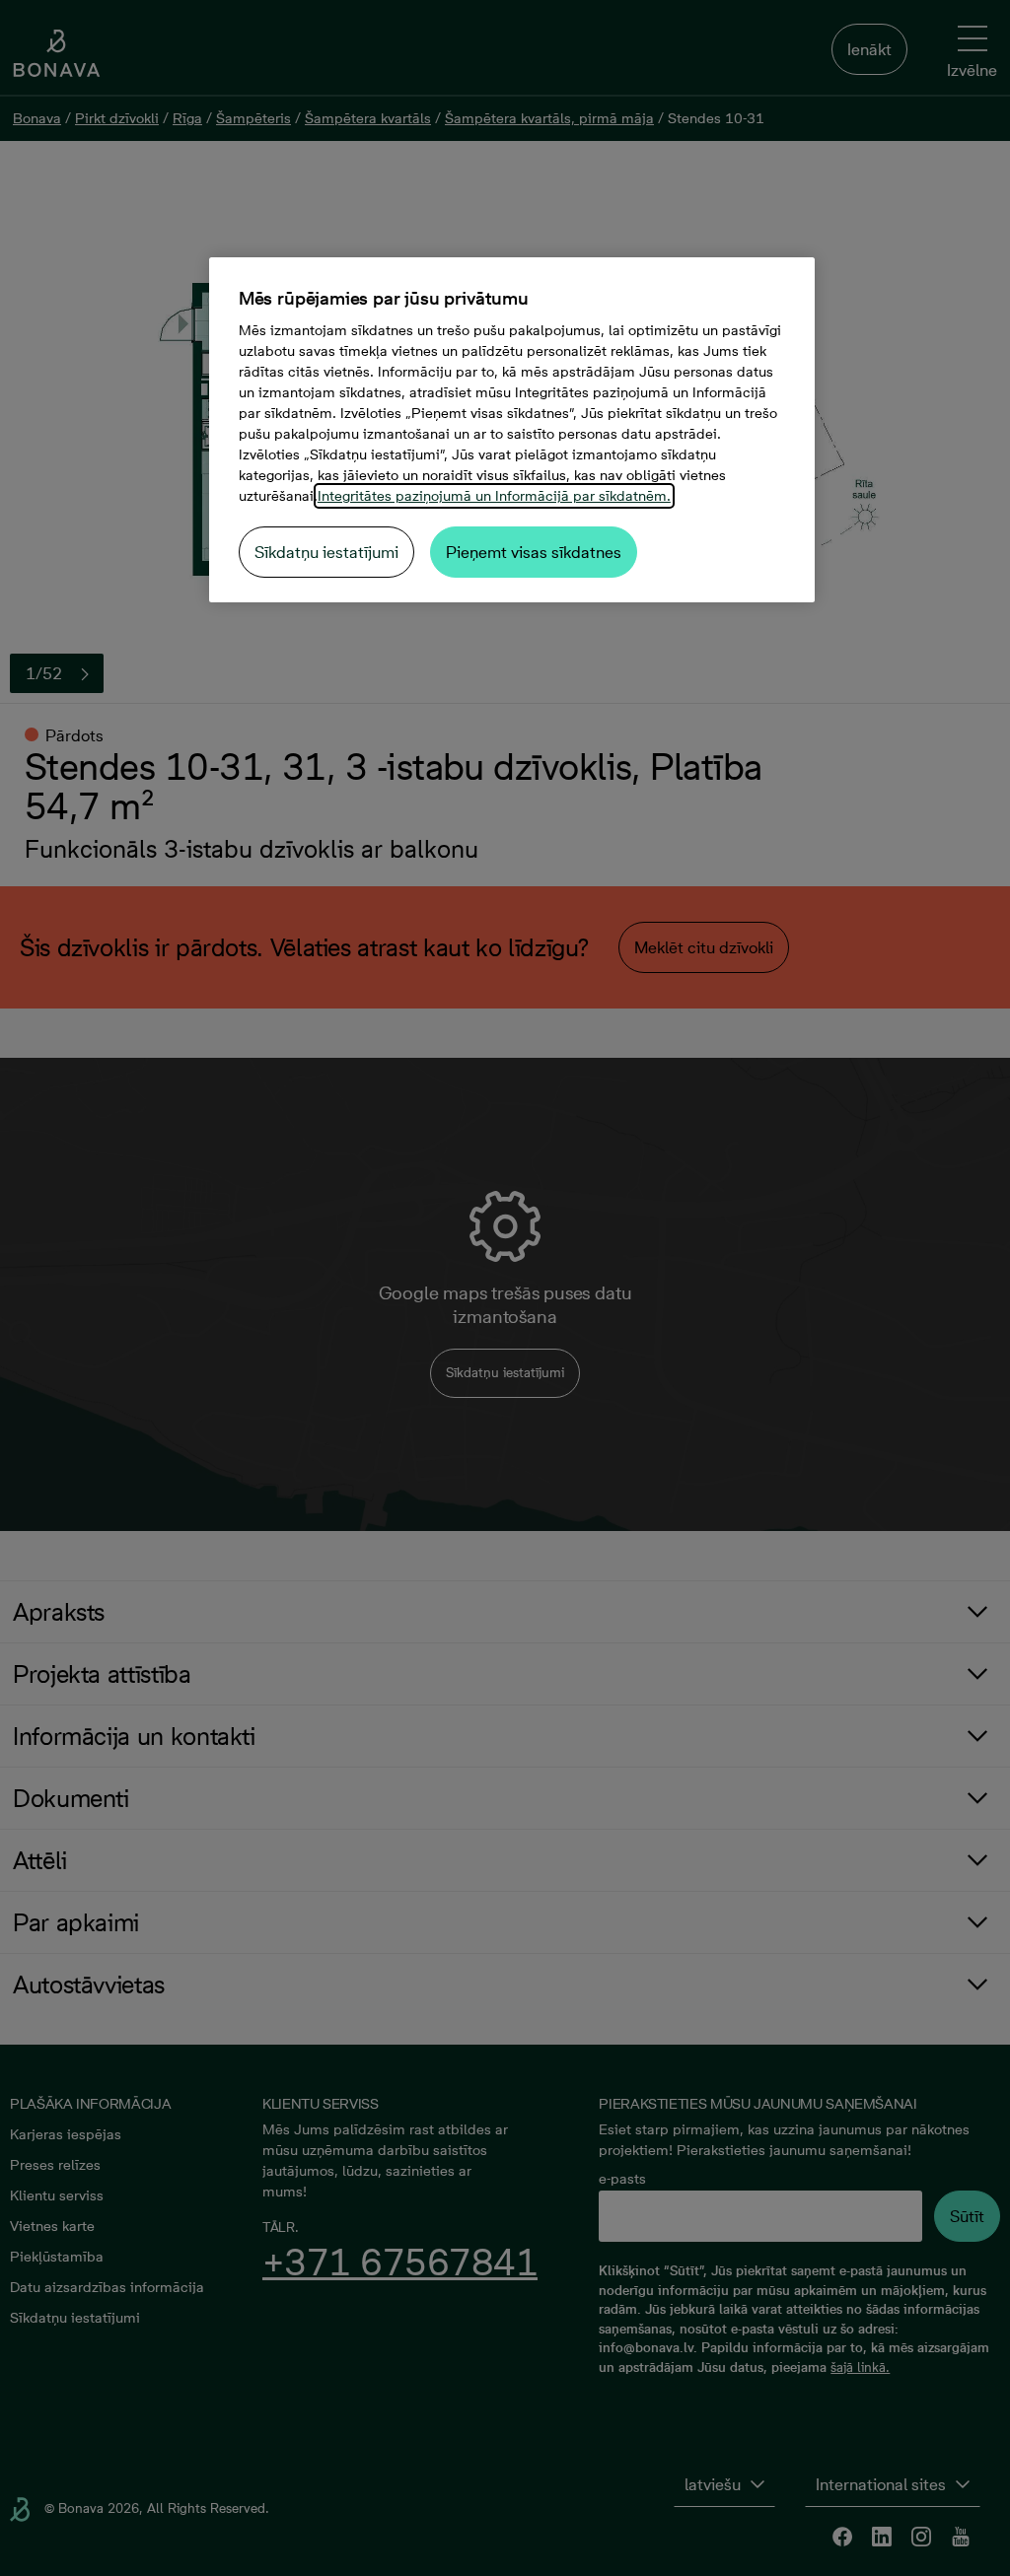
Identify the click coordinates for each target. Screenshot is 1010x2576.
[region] (512, 430)
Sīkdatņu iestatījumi (326, 552)
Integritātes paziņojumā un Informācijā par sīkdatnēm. (494, 496)
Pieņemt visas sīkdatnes (534, 552)
